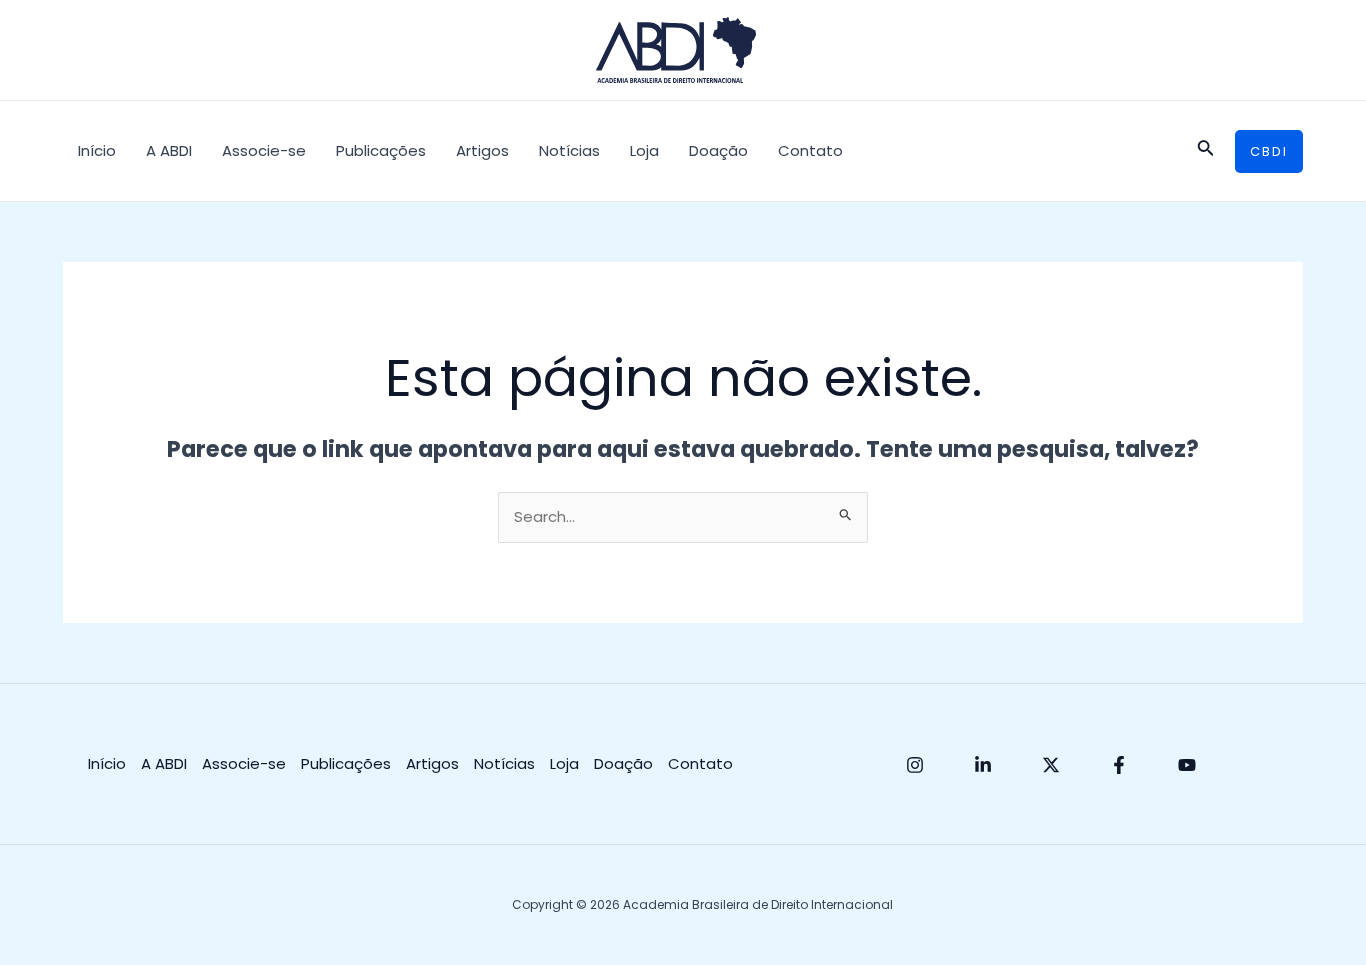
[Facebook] (1119, 765)
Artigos (482, 150)
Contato (810, 150)
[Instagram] (915, 765)
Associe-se (264, 150)
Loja (644, 150)
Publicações (381, 150)
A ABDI (169, 150)
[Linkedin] (983, 765)
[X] (1051, 765)
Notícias (569, 150)
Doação (718, 150)
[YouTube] (1187, 765)
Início (97, 150)
